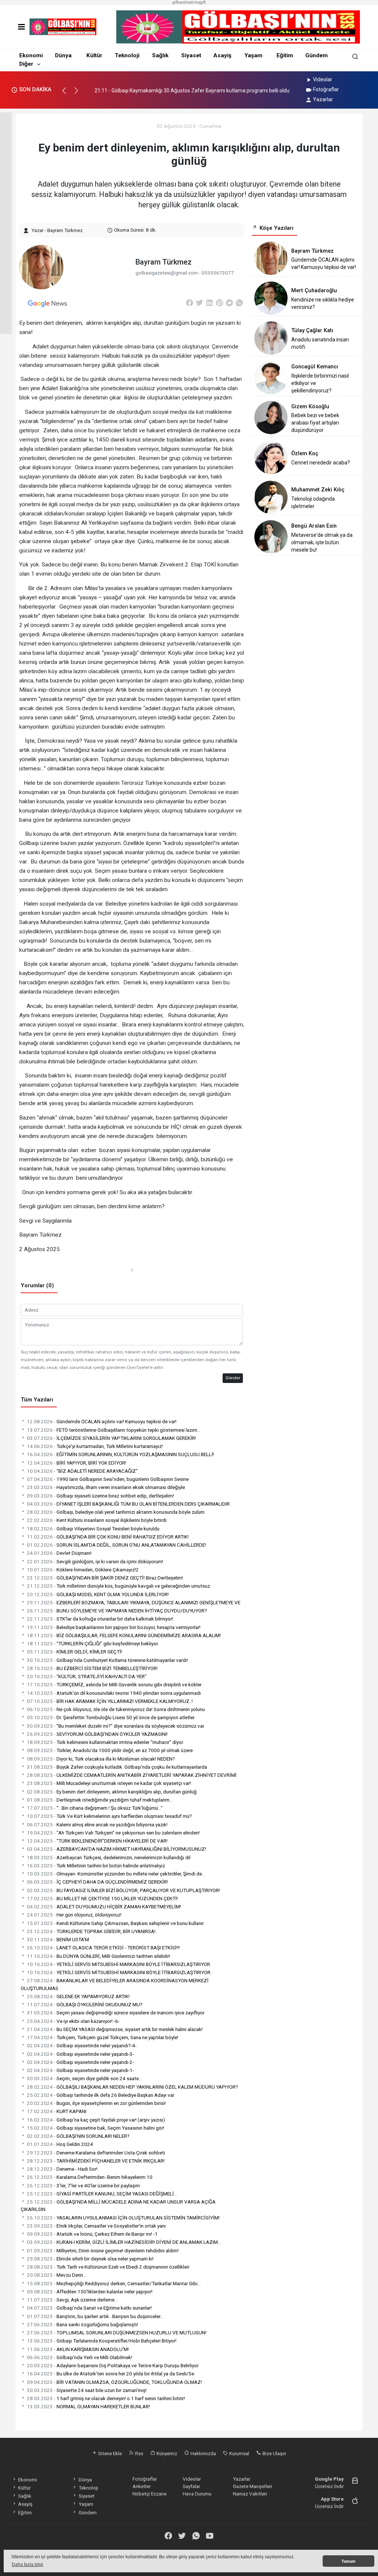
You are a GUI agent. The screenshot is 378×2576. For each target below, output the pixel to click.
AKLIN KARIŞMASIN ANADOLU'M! (78, 2349)
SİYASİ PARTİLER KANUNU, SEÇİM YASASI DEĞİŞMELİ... (102, 2194)
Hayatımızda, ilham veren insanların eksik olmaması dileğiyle (106, 1487)
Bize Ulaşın (274, 2453)
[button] (67, 94)
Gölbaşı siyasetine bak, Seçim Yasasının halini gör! (96, 2128)
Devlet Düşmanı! (59, 1553)
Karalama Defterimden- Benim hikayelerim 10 (90, 2177)
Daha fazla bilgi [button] (28, 2565)
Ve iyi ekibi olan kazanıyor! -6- (73, 2021)
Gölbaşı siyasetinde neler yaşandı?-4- (82, 2045)
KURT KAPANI (57, 2111)
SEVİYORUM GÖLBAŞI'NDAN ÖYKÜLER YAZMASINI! (97, 1734)
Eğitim (285, 55)
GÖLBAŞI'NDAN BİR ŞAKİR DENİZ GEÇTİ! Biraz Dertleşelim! (105, 1578)
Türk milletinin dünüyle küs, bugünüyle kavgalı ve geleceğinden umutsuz (118, 1586)
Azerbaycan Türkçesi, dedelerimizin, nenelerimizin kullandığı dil (109, 1857)
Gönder (233, 1378)
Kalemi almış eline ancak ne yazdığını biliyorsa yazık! (97, 1824)
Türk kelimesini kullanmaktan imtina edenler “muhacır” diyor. (105, 1742)
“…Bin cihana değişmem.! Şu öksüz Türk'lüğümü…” (95, 1808)
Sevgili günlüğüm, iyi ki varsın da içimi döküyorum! (95, 1561)
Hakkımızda (203, 2453)
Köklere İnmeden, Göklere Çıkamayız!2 (83, 1570)
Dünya (63, 55)
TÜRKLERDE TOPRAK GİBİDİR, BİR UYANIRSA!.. (92, 1931)
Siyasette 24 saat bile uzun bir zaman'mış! (87, 2390)
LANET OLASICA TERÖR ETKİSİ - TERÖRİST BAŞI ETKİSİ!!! (103, 1948)
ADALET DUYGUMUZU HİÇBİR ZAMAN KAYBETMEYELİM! (104, 1907)
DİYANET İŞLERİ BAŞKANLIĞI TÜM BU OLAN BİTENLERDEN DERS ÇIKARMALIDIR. (129, 1504)
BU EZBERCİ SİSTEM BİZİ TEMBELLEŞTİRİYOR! (92, 1668)
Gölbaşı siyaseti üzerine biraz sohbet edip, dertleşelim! (100, 1496)
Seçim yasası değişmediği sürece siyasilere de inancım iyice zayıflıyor (116, 2013)
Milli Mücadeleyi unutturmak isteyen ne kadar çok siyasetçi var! (109, 1783)
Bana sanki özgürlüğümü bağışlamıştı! (83, 2324)
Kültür (94, 55)
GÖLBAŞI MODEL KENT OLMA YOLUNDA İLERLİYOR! (98, 1594)
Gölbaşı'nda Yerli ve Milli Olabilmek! (80, 2357)
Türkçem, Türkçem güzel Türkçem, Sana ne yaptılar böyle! (103, 2037)
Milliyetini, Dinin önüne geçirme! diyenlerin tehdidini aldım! (103, 2250)
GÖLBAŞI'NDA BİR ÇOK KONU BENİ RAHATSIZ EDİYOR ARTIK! (108, 1537)
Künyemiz (166, 2453)
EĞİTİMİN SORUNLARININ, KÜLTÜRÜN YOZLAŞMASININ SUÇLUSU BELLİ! (121, 1454)
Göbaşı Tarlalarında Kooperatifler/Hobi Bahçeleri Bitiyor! (102, 2341)
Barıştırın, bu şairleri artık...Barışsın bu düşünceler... (95, 2316)
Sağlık (160, 55)
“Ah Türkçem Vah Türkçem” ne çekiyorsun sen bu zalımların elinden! (113, 1833)
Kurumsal (239, 2453)
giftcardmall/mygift (189, 2)
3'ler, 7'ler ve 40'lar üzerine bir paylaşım (83, 2185)
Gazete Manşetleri (252, 2486)
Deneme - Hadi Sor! (62, 2169)
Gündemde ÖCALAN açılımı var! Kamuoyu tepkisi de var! (102, 1421)
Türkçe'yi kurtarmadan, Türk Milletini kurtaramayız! (95, 1446)
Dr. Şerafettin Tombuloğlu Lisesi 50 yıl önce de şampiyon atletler (111, 1717)
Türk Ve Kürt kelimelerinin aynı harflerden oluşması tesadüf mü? (109, 1816)
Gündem (317, 55)
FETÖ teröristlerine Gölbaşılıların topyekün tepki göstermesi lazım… (114, 1430)
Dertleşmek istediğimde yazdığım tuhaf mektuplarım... (100, 1800)
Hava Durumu (197, 2494)
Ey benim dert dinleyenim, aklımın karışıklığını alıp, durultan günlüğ (112, 1792)
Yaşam (253, 55)
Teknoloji (127, 55)
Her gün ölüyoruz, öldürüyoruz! (74, 1915)
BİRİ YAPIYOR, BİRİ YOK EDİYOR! (77, 1463)
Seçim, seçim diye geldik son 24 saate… (85, 2078)
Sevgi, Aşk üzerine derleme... (72, 2300)
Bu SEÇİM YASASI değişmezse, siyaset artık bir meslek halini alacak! (115, 2029)
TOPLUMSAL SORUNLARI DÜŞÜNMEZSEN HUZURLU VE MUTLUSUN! (117, 2333)
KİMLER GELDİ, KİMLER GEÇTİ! (75, 1652)
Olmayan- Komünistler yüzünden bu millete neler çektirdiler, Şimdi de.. (116, 1874)
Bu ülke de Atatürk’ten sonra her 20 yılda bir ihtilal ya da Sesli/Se (111, 2374)
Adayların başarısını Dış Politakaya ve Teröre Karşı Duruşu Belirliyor (113, 2365)
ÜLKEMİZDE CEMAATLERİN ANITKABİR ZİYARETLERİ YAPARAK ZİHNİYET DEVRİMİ (132, 1775)
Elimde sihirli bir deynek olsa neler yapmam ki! (90, 2259)
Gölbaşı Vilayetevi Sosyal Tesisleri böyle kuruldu (93, 1529)
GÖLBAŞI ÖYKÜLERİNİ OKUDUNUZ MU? (85, 2004)
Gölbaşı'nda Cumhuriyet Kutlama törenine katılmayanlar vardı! (107, 1660)
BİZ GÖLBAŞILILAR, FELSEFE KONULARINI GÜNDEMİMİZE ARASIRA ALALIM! (124, 1635)
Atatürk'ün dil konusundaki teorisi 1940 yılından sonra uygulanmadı (114, 1693)
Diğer (26, 64)
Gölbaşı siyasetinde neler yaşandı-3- (80, 2054)
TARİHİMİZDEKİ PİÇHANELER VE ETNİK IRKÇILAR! (96, 2161)
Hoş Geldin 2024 (60, 2144)
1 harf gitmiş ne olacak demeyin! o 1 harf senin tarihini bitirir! (106, 2398)
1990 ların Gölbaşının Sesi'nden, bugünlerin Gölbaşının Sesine (108, 1479)
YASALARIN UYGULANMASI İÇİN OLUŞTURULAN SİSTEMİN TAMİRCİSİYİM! (123, 2218)
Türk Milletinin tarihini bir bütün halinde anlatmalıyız (96, 1865)
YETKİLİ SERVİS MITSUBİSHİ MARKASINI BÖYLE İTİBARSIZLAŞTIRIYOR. (119, 1964)
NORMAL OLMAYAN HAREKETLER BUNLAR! (88, 2406)
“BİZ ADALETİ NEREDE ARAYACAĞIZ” (82, 1471)
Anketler (142, 2486)
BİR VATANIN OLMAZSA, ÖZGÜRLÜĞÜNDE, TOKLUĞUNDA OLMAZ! (114, 2382)
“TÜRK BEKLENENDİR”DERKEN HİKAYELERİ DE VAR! (97, 1841)
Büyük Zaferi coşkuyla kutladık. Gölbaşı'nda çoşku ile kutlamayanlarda (117, 1767)
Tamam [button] (348, 2561)
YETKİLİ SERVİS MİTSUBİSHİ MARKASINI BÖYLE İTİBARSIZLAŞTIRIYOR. (119, 1972)
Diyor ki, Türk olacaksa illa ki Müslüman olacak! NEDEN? (101, 1759)
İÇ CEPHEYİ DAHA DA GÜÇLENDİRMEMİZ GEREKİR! (97, 1882)
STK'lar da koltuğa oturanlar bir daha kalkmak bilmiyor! (100, 1619)
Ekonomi (31, 55)
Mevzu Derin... (57, 2275)
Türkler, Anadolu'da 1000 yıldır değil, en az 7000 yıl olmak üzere (110, 1750)
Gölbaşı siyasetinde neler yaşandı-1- (80, 2070)
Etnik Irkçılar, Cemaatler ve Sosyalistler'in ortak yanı (96, 2226)
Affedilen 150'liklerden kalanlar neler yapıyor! (90, 2292)
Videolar (323, 79)
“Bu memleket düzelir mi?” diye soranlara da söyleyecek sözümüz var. (116, 1726)
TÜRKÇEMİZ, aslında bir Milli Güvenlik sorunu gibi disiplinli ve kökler (114, 1684)
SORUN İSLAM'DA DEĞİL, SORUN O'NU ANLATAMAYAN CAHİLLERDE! (116, 1545)
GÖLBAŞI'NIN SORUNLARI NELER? (78, 2136)
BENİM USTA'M (58, 1939)
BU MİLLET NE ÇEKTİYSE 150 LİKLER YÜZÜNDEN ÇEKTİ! (102, 1898)
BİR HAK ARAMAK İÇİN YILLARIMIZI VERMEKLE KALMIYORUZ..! (110, 1701)
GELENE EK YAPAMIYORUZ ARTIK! (78, 1996)
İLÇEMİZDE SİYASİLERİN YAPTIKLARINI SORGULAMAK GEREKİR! (111, 1438)
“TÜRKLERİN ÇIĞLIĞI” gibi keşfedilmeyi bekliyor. (93, 1643)
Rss (139, 2453)
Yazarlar (323, 99)
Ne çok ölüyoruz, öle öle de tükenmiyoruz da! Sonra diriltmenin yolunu (116, 1709)
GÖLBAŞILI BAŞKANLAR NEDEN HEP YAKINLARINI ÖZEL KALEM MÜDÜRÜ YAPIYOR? (133, 2087)
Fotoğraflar (326, 89)
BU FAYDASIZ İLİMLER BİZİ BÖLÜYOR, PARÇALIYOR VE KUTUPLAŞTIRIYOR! (123, 1890)
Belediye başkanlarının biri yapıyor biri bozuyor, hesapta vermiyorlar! (114, 1627)
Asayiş (222, 55)
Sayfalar (191, 2486)
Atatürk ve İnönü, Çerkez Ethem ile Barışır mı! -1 (92, 2234)
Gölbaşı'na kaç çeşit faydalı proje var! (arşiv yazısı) (96, 2120)
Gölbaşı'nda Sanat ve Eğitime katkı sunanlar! (89, 2308)
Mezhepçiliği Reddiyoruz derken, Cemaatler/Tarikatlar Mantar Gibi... (114, 2283)
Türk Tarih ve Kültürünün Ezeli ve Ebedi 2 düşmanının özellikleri (108, 2267)
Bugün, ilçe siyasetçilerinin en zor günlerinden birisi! (96, 2103)
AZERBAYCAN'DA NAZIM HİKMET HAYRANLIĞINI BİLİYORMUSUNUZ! (116, 1849)
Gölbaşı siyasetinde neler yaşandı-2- (80, 2062)
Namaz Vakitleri (250, 2494)
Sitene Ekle (109, 2453)
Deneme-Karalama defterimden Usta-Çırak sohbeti (96, 2153)
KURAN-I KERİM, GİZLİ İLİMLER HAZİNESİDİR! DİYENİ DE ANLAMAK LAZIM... (124, 2242)
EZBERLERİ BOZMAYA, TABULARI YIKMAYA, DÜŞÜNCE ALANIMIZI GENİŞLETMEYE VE (134, 1602)
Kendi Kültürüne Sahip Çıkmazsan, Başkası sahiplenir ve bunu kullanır (115, 1923)
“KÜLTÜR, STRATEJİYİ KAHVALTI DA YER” (87, 1676)
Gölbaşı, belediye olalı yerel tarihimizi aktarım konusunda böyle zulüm (116, 1512)
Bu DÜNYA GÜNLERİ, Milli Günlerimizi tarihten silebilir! (99, 1956)
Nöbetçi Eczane (150, 2494)
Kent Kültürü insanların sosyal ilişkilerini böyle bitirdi (97, 1520)
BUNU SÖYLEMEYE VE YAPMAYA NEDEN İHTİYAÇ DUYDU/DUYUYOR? (117, 1611)
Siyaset (191, 55)
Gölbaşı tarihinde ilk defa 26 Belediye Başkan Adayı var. (101, 2095)
